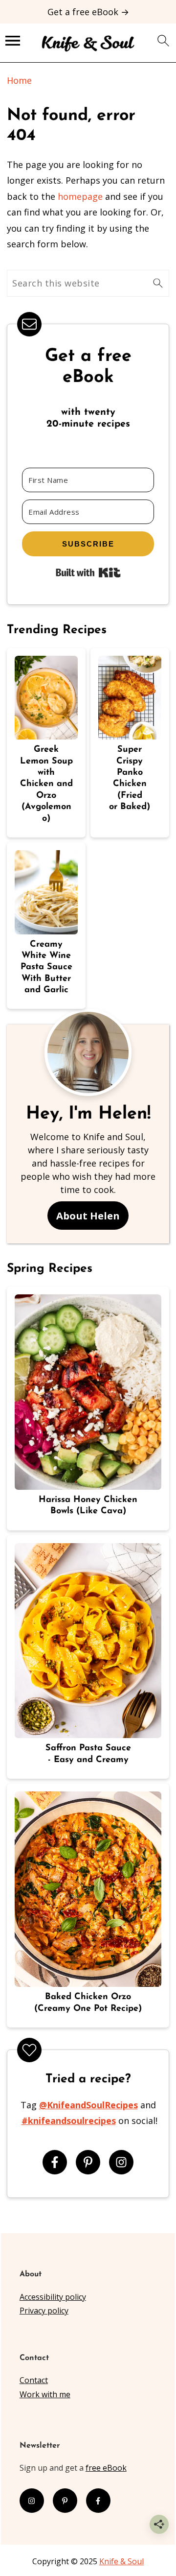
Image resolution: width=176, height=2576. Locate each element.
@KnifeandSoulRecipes (88, 2105)
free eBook (106, 2468)
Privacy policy (44, 2311)
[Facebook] (55, 2162)
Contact (34, 2380)
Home (19, 80)
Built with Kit (88, 572)
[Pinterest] (88, 2162)
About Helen (88, 1216)
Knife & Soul (121, 2561)
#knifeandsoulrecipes (69, 2121)
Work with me (45, 2394)
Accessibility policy (53, 2297)
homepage (80, 196)
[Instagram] (121, 2162)
